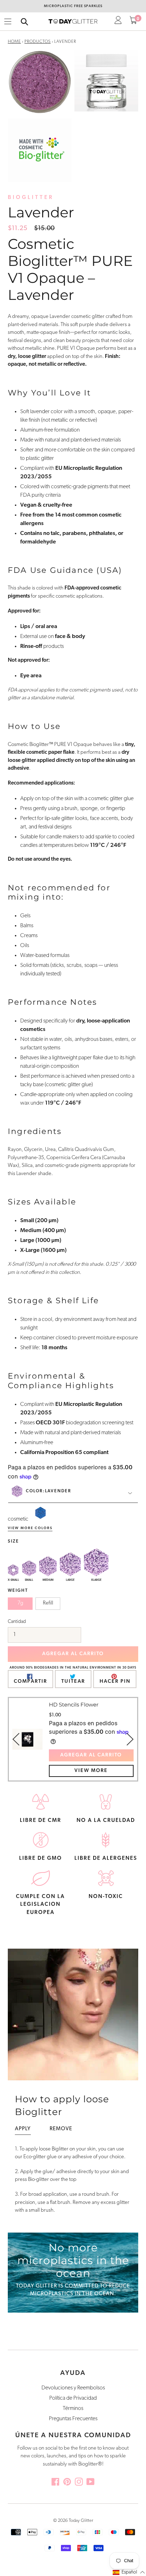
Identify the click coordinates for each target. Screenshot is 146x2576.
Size (13, 1541)
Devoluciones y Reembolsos (73, 2388)
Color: (49, 1491)
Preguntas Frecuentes (73, 2419)
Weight (18, 1591)
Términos (73, 2409)
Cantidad (17, 1622)
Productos (38, 42)
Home (14, 42)
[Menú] (8, 22)
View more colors (30, 1528)
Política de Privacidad (73, 2398)
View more (91, 1771)
